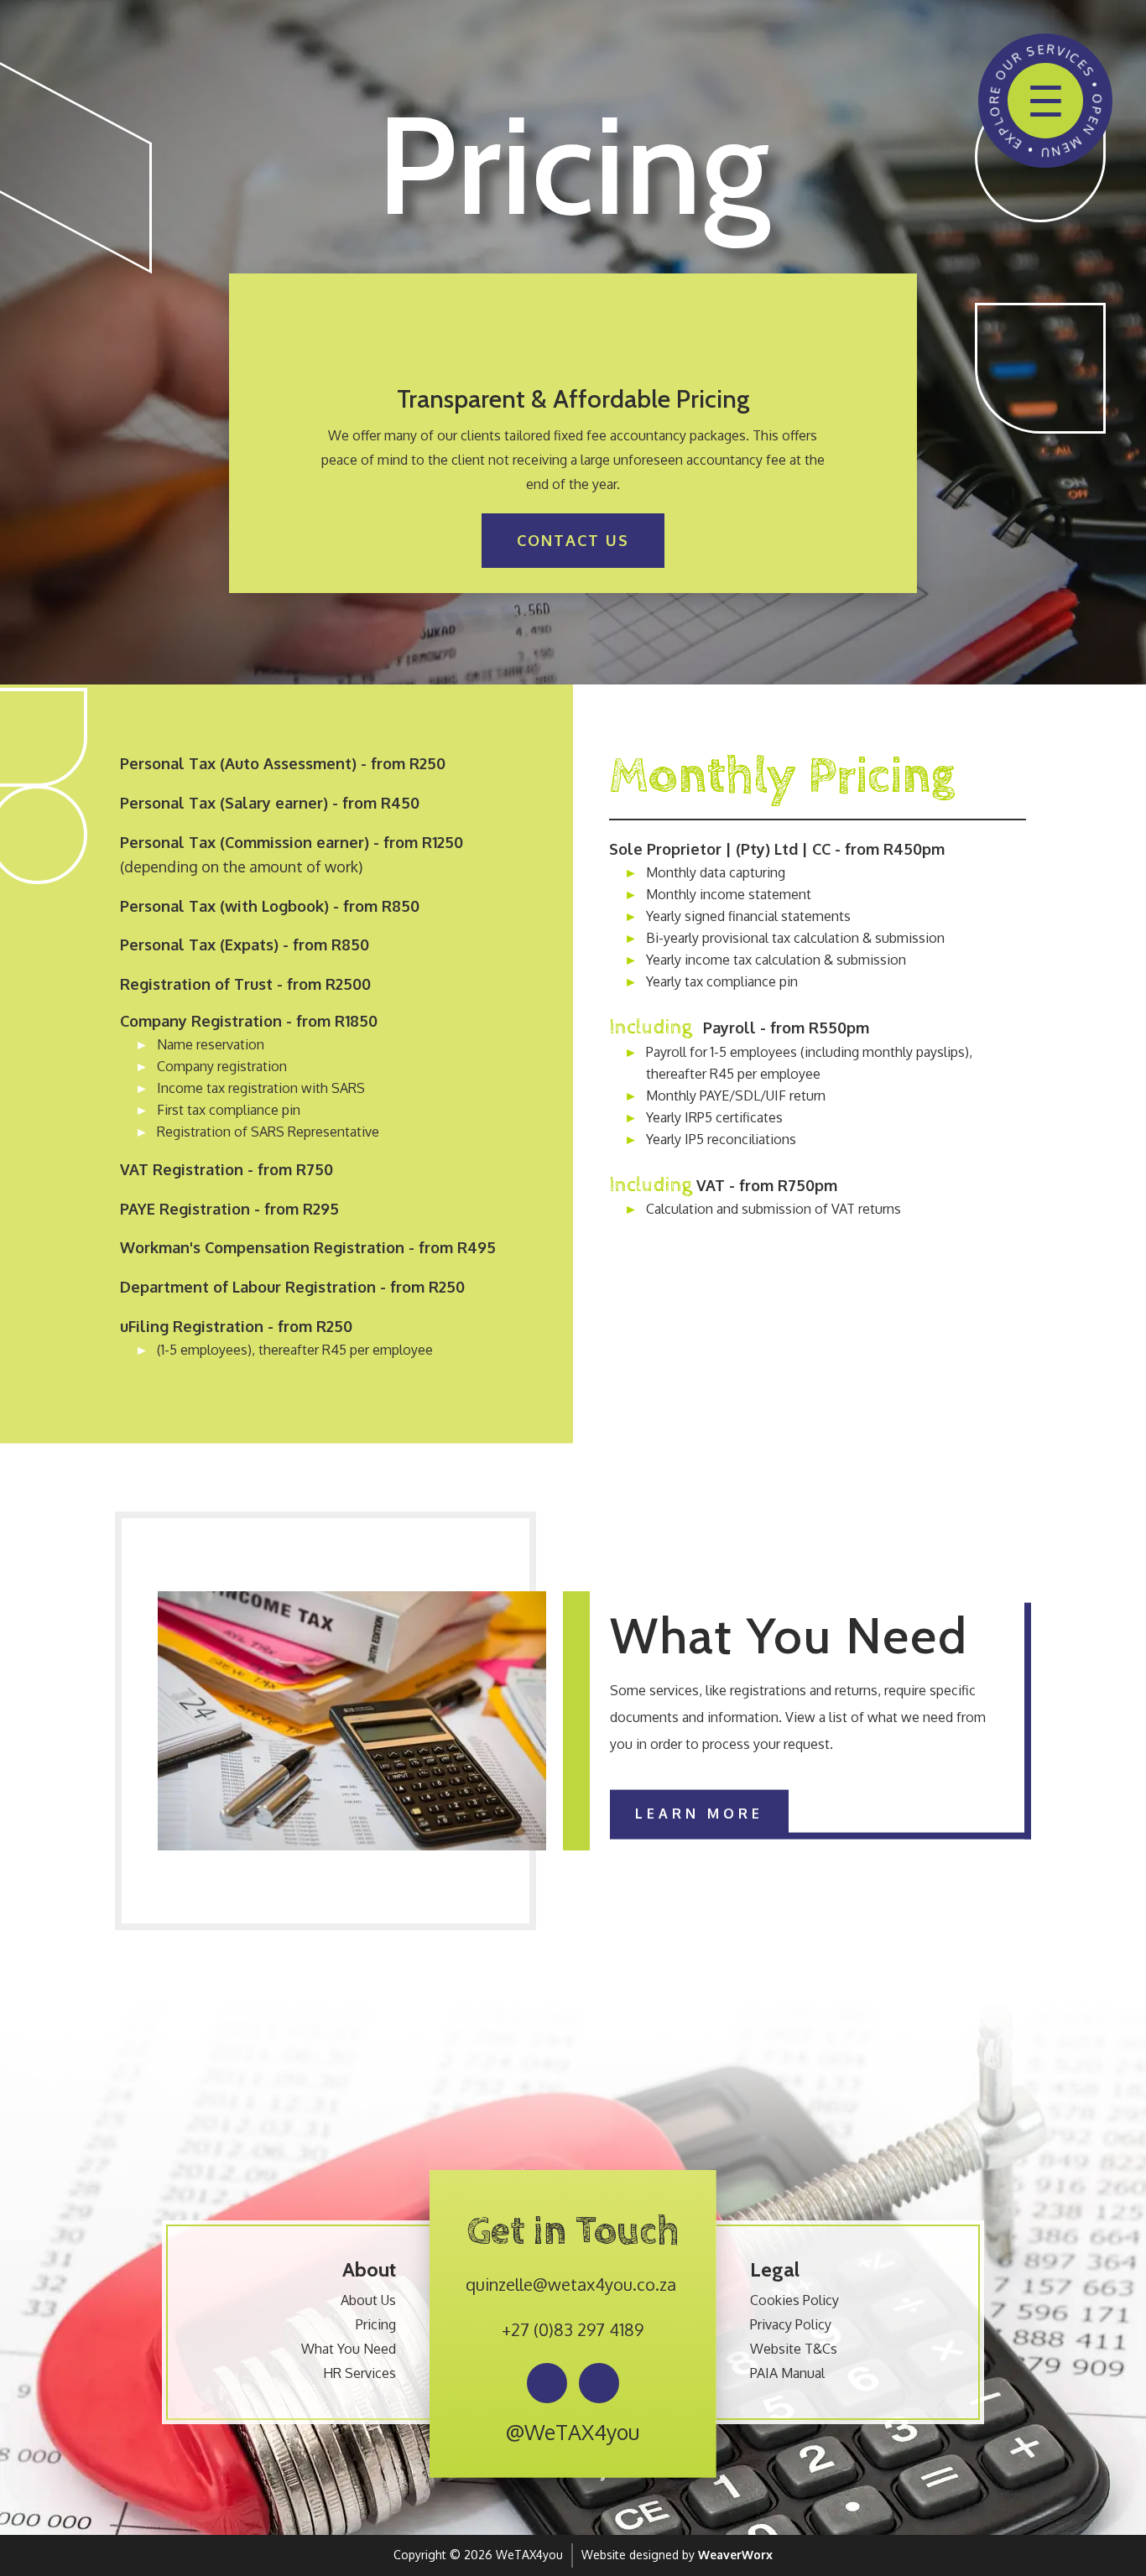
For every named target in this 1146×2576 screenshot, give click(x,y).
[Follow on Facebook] (547, 2383)
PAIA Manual (787, 2373)
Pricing (376, 2324)
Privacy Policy (791, 2324)
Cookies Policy (794, 2300)
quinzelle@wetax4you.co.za (571, 2284)
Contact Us (573, 540)
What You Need (349, 2349)
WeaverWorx (735, 2555)
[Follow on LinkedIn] (599, 2383)
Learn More (699, 1814)
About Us (368, 2300)
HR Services (359, 2373)
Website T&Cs (794, 2349)
